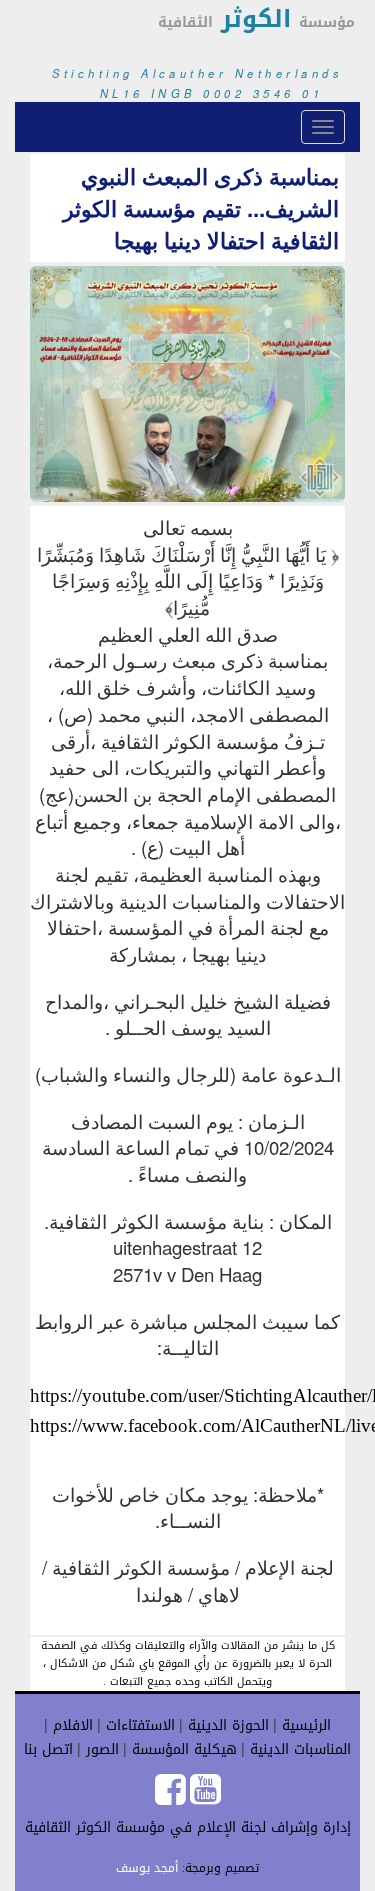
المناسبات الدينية (298, 1749)
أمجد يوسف (147, 1868)
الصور (100, 1749)
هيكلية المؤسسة (182, 1749)
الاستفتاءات (138, 1725)
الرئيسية (304, 1725)
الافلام (70, 1725)
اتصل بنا (48, 1749)
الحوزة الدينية (226, 1725)
